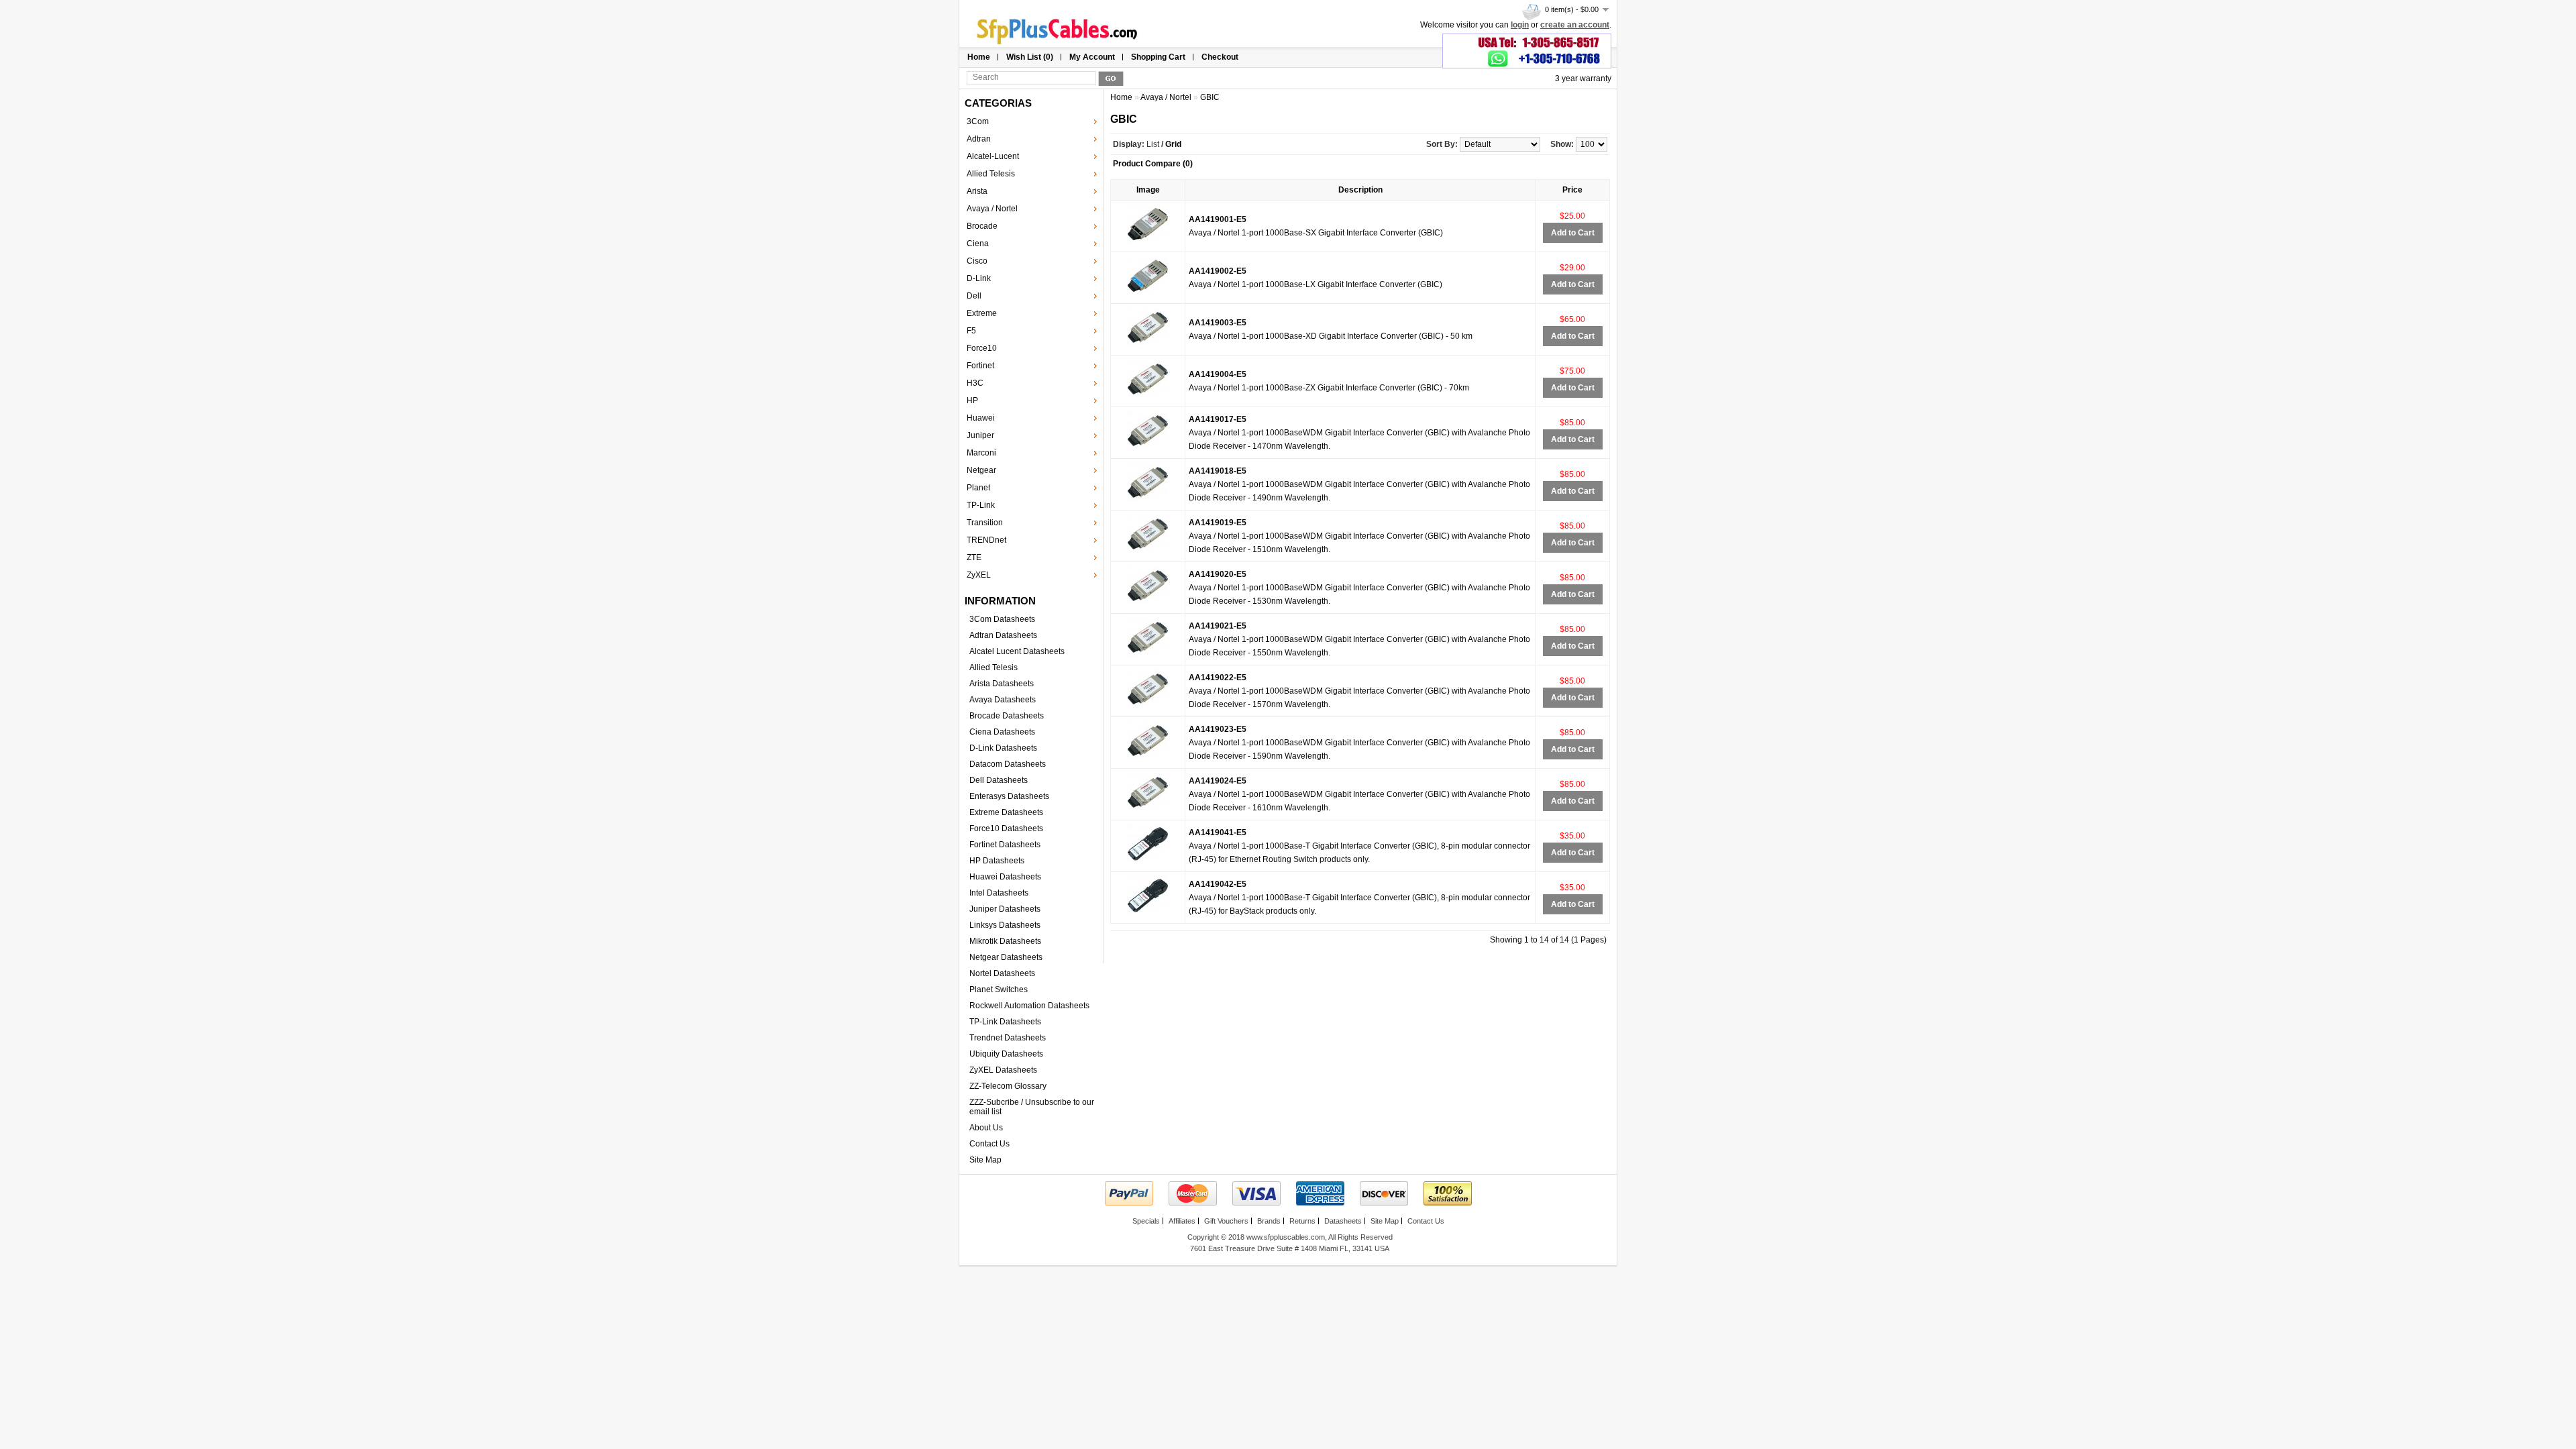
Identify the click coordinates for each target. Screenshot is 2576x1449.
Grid (1173, 144)
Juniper (980, 435)
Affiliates (1182, 1221)
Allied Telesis (991, 174)
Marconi (981, 453)
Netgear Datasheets (1006, 957)
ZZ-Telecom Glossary (1008, 1086)
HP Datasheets (997, 861)
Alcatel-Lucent (993, 156)
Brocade (982, 226)
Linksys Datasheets (1005, 925)
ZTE (974, 557)
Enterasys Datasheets (1009, 796)
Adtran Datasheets (1003, 635)
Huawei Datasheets (1005, 877)
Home (979, 57)
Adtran (979, 139)
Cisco (977, 261)
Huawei (981, 418)
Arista (977, 191)
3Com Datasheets (1002, 619)
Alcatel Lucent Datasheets (1017, 651)
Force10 (982, 348)
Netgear (981, 470)
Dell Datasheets (999, 780)
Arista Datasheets (1002, 684)
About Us (986, 1128)
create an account (1575, 25)
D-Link (979, 278)
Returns (1302, 1221)
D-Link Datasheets (1003, 748)
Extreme (982, 313)
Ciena (978, 244)
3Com (978, 121)
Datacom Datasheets (1008, 764)
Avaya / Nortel (992, 209)
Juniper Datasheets (1005, 909)
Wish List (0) (1030, 57)
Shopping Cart (1158, 57)
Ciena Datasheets (1002, 732)
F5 (971, 331)
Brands (1269, 1221)
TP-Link (981, 505)
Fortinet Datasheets (1005, 845)
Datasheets (1343, 1221)
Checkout (1220, 57)
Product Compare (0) (1153, 164)
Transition (985, 523)
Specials (1146, 1221)
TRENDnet (986, 540)
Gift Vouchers (1226, 1221)
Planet (978, 488)
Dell (974, 296)
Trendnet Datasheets (1008, 1038)
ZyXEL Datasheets (1003, 1070)
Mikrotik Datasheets (1005, 941)
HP (972, 400)
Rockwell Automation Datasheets (1029, 1006)
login (1520, 25)
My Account (1092, 57)
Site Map (985, 1160)
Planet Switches (999, 989)
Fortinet (980, 366)
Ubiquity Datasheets (1006, 1054)
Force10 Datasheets (1006, 828)
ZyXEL (979, 575)
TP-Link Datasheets (1005, 1022)
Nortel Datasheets (1002, 973)
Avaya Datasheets (1003, 700)
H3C (975, 383)
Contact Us (989, 1144)
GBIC (1210, 97)
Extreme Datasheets (1006, 812)
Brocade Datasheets (1007, 716)
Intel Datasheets (999, 893)
